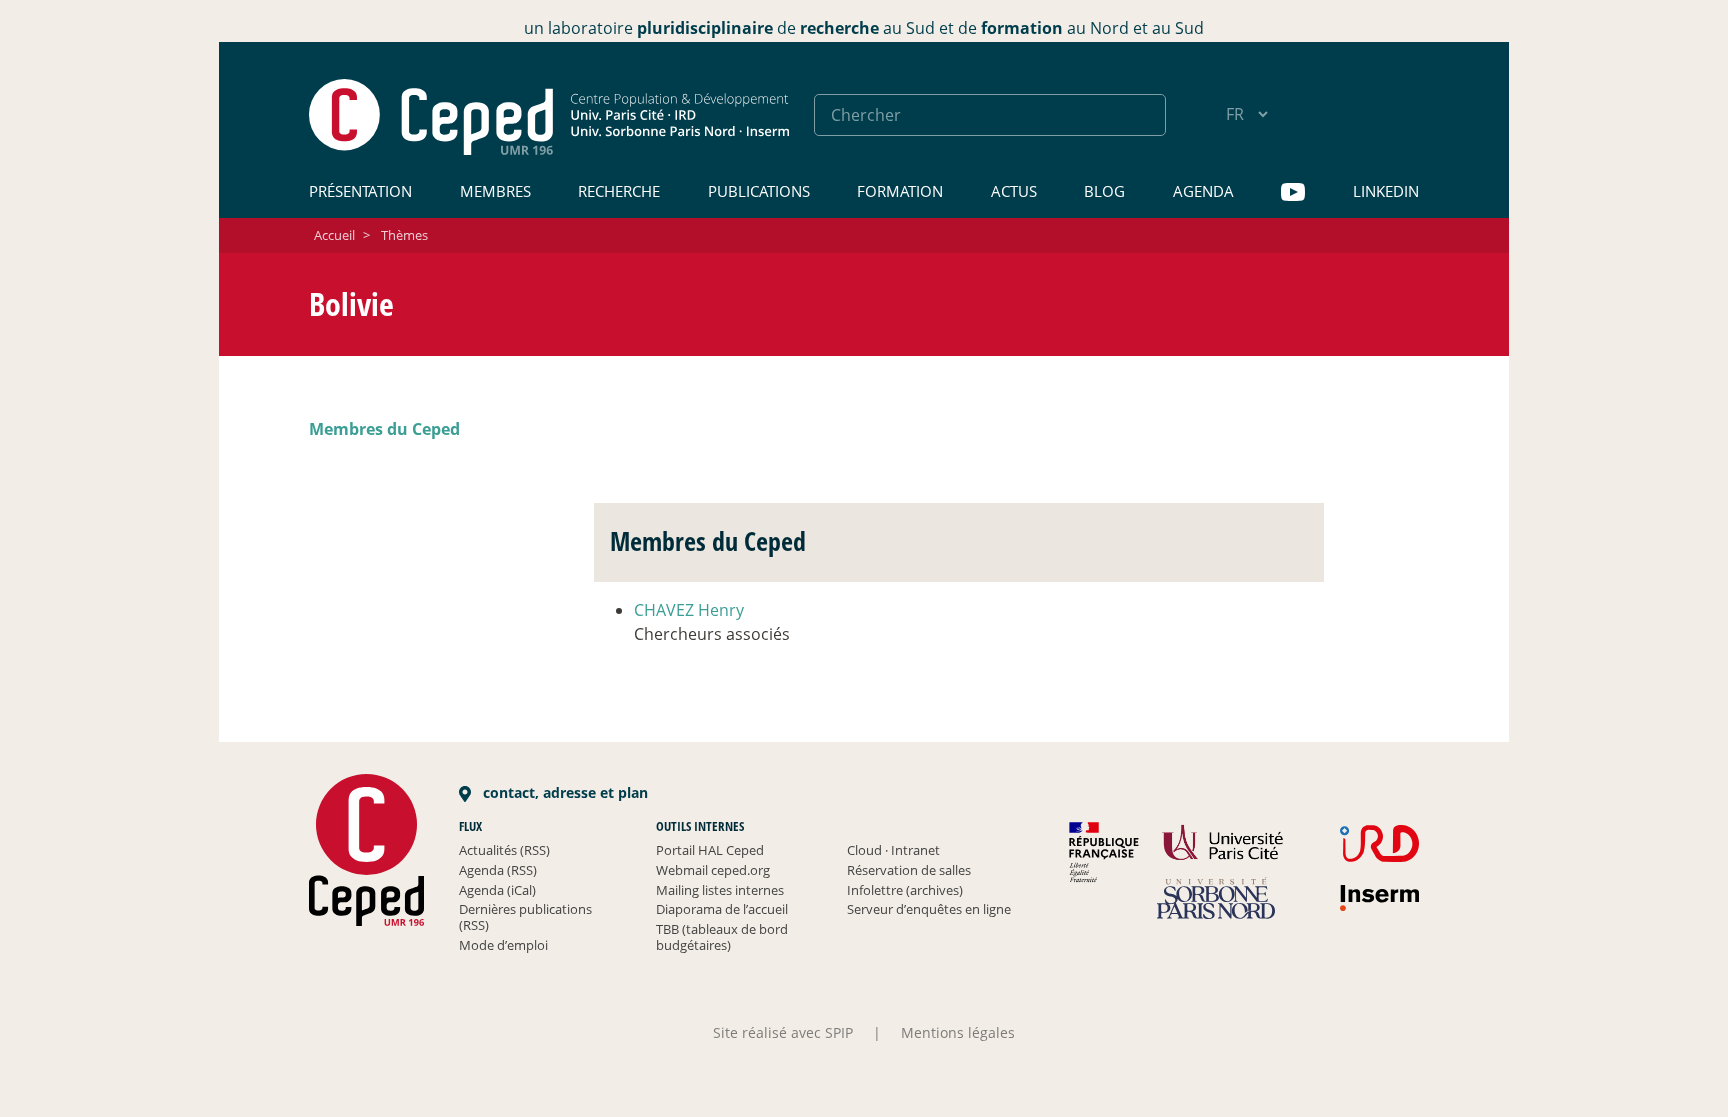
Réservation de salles (909, 870)
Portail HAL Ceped (710, 850)
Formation (900, 191)
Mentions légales (958, 1032)
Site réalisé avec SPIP (783, 1032)
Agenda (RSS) (498, 870)
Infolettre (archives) (905, 890)
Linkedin (1386, 191)
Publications (759, 191)
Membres (495, 191)
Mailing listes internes (720, 890)
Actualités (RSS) (504, 850)
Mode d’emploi (503, 945)
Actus (1014, 191)
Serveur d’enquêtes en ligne (929, 909)
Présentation (360, 191)
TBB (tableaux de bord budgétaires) (722, 937)
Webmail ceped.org (713, 870)
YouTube (1293, 192)
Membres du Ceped (384, 429)
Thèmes (404, 235)
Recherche (619, 191)
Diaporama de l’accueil (722, 909)
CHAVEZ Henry (689, 610)
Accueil (334, 235)
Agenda (1203, 191)
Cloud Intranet (893, 850)
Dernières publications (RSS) (525, 917)
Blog (1104, 191)
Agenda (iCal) (497, 890)
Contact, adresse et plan (563, 792)
